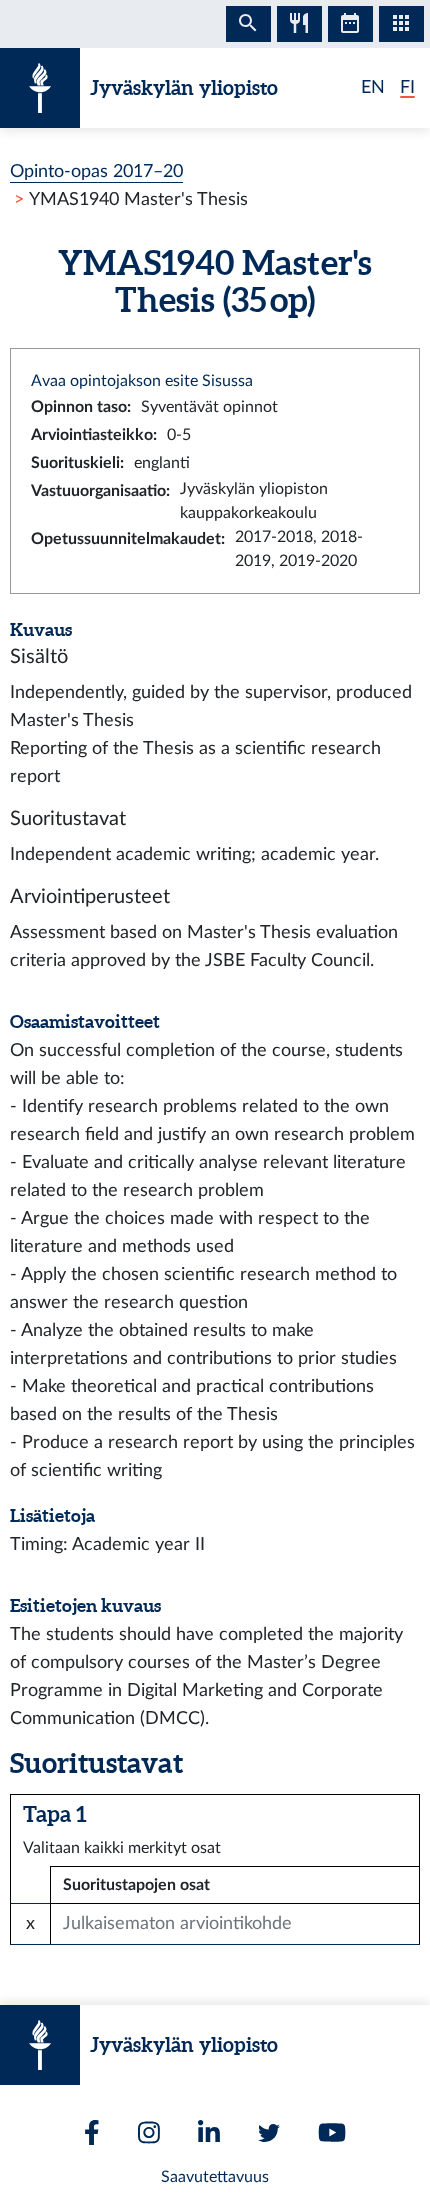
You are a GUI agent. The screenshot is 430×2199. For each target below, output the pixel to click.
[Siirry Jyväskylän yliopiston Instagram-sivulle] (149, 2132)
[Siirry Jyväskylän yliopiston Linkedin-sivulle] (209, 2132)
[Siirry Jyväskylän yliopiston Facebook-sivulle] (92, 2132)
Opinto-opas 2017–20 (96, 171)
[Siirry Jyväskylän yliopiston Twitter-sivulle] (269, 2133)
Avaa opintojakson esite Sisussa (142, 381)
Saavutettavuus (215, 2177)
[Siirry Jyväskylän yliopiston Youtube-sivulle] (332, 2132)
